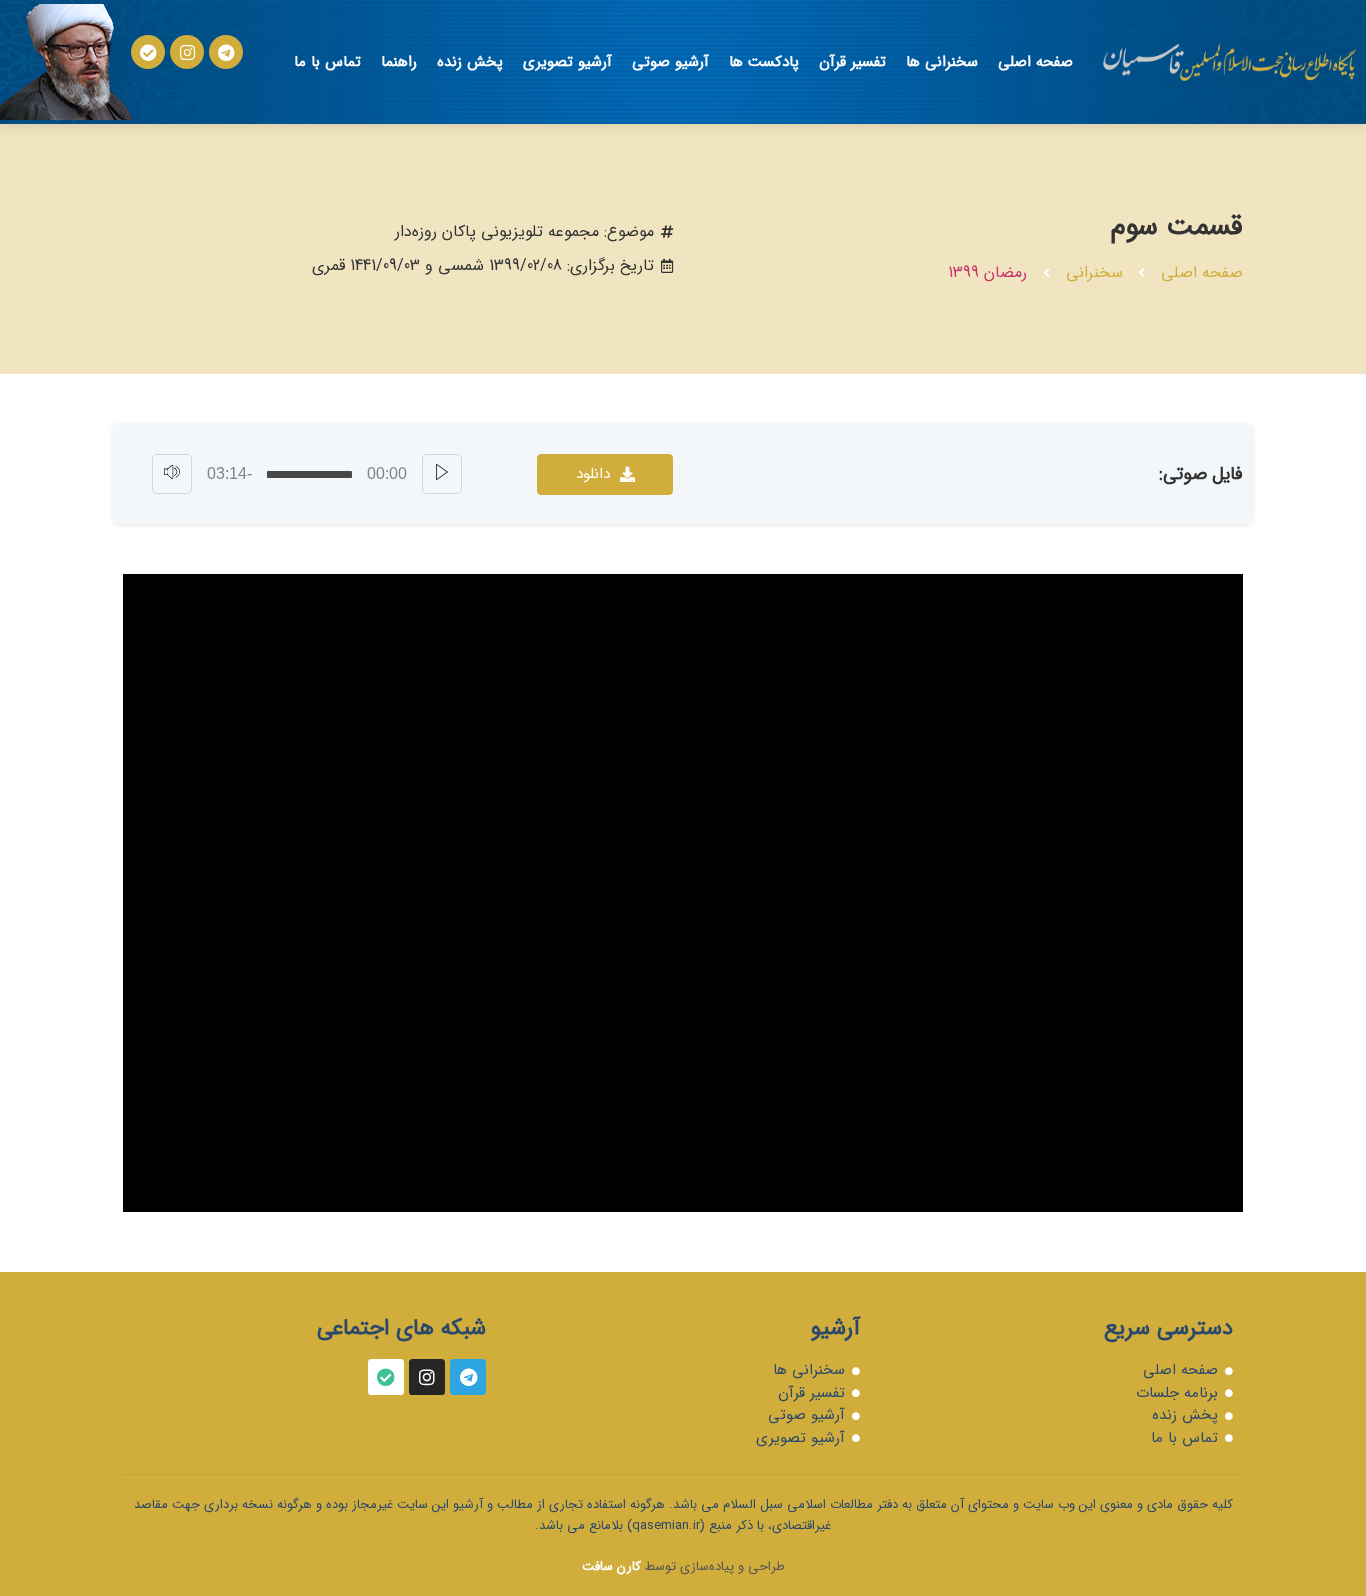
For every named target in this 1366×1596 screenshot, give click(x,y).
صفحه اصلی (1035, 62)
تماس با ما (327, 62)
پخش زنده (470, 62)
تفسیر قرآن (852, 62)
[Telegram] (226, 52)
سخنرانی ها (942, 62)
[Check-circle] (148, 52)
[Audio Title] (309, 474)
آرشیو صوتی (670, 62)
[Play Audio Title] (442, 474)
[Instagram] (187, 52)
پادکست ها (764, 62)
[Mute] (172, 474)
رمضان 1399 (987, 272)
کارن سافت (611, 1566)
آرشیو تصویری (567, 62)
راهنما (399, 62)
